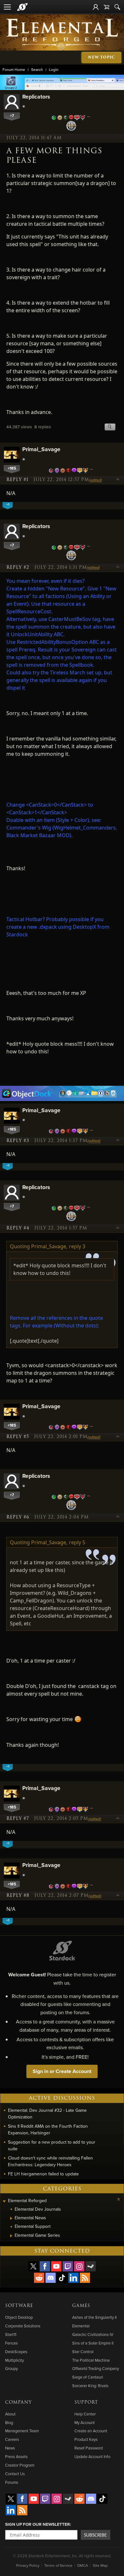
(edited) (96, 480)
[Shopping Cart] (107, 7)
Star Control (83, 2352)
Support (86, 2402)
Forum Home (14, 69)
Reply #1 (17, 480)
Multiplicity (14, 2360)
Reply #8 (18, 1896)
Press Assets (16, 2456)
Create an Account (91, 2431)
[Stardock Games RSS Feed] (85, 2278)
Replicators (36, 96)
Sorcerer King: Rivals (90, 2386)
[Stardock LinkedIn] (73, 2278)
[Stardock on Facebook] (45, 2266)
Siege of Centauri (88, 2377)
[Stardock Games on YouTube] (56, 2266)
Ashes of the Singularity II (94, 2317)
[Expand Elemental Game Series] (11, 2236)
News (10, 2448)
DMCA (83, 2565)
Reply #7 (18, 1819)
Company (18, 2402)
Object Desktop (19, 2317)
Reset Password (89, 2448)
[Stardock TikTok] (62, 2278)
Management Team (22, 2431)
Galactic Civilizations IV (93, 2334)
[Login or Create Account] (96, 7)
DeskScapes (16, 2352)
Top (118, 480)
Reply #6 (18, 1517)
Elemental (81, 2326)
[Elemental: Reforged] (62, 34)
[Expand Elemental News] (11, 2218)
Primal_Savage (41, 449)
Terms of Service (58, 2565)
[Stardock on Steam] (91, 2266)
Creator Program (20, 2465)
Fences (11, 2343)
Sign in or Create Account (62, 2071)
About (10, 2414)
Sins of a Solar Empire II (93, 2343)
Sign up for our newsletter (38, 2524)
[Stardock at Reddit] (39, 2278)
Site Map (100, 2565)
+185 (12, 468)
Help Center (85, 2414)
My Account (85, 2422)
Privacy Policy (28, 2565)
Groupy (11, 2368)
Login (54, 69)
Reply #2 (18, 568)
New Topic (101, 57)
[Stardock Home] (22, 7)
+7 (12, 116)
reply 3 (77, 1246)
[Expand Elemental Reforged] (4, 2201)
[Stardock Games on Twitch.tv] (68, 2266)
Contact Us (15, 2474)
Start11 (11, 2334)
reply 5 (77, 1542)
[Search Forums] (117, 7)
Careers (12, 2439)
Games (81, 2306)
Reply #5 (18, 1437)
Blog (9, 2422)
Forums (12, 2482)
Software (19, 2306)
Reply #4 (18, 1228)
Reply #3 (18, 1141)
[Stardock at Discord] (51, 2278)
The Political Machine (91, 2360)
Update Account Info (92, 2456)
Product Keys (86, 2439)
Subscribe (95, 2535)
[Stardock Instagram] (79, 2266)
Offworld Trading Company (96, 2368)
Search (37, 69)
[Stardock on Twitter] (33, 2266)
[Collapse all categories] (119, 2199)
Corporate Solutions (23, 2326)
